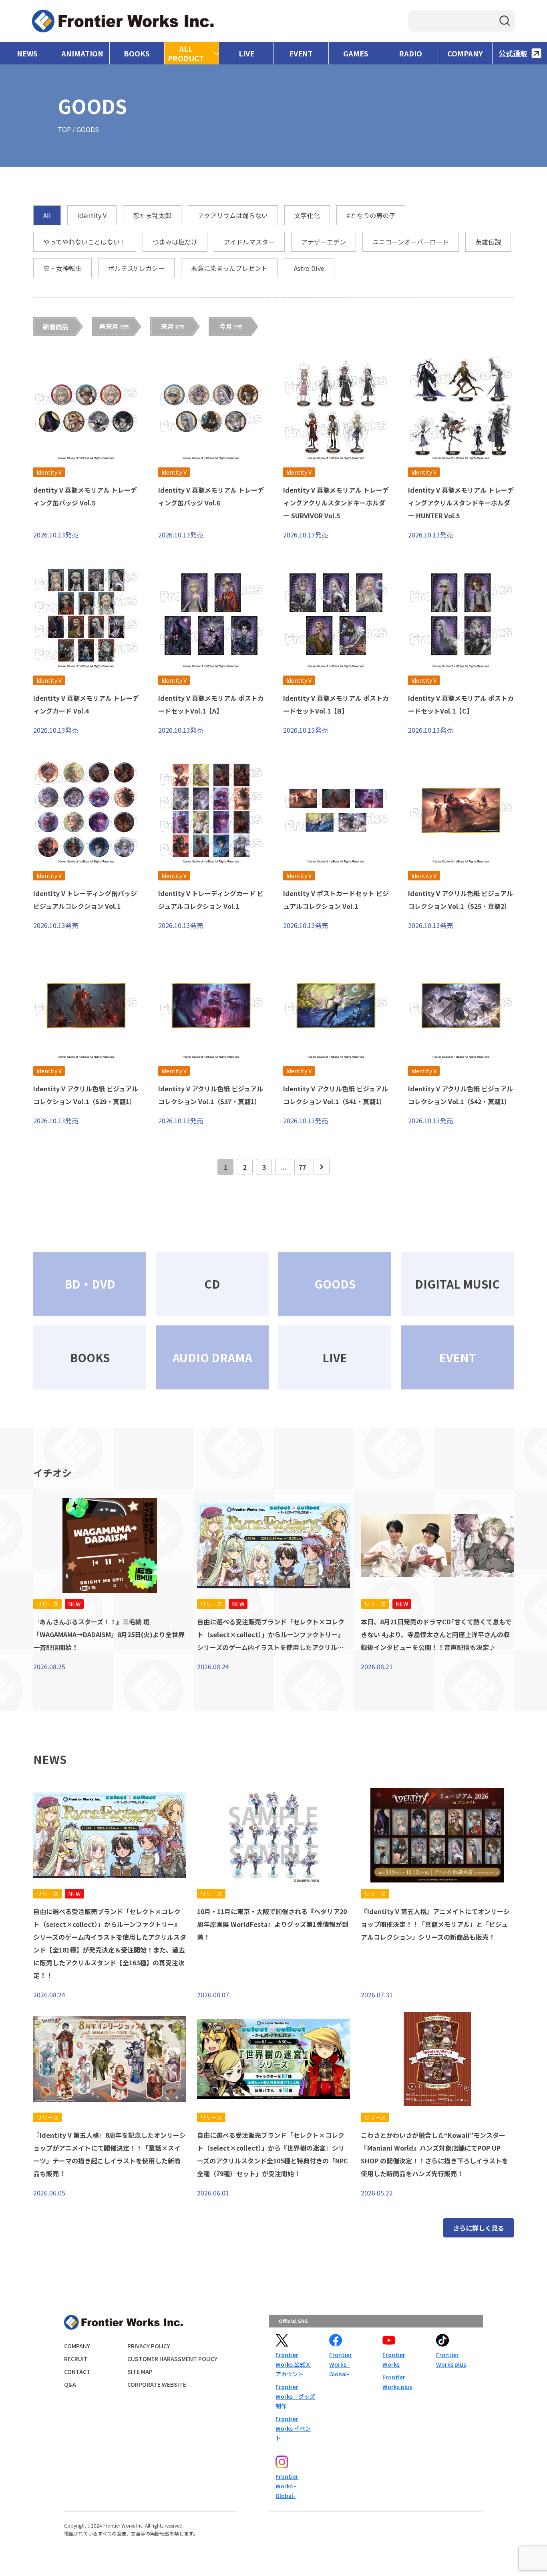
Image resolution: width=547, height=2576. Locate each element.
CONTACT (77, 2372)
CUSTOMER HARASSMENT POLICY (172, 2359)
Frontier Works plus (397, 2382)
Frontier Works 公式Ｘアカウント (293, 2364)
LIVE (246, 53)
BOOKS (137, 53)
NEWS (27, 53)
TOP (64, 129)
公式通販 (513, 53)
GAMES (356, 53)
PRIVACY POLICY (149, 2346)
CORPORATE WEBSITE (157, 2384)
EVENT (301, 53)
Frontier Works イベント (293, 2428)
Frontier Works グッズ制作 (295, 2396)
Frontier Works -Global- (341, 2364)
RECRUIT (76, 2359)
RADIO (410, 53)
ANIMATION (82, 53)
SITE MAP (140, 2372)
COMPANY (465, 53)
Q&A (70, 2384)
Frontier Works (394, 2359)
